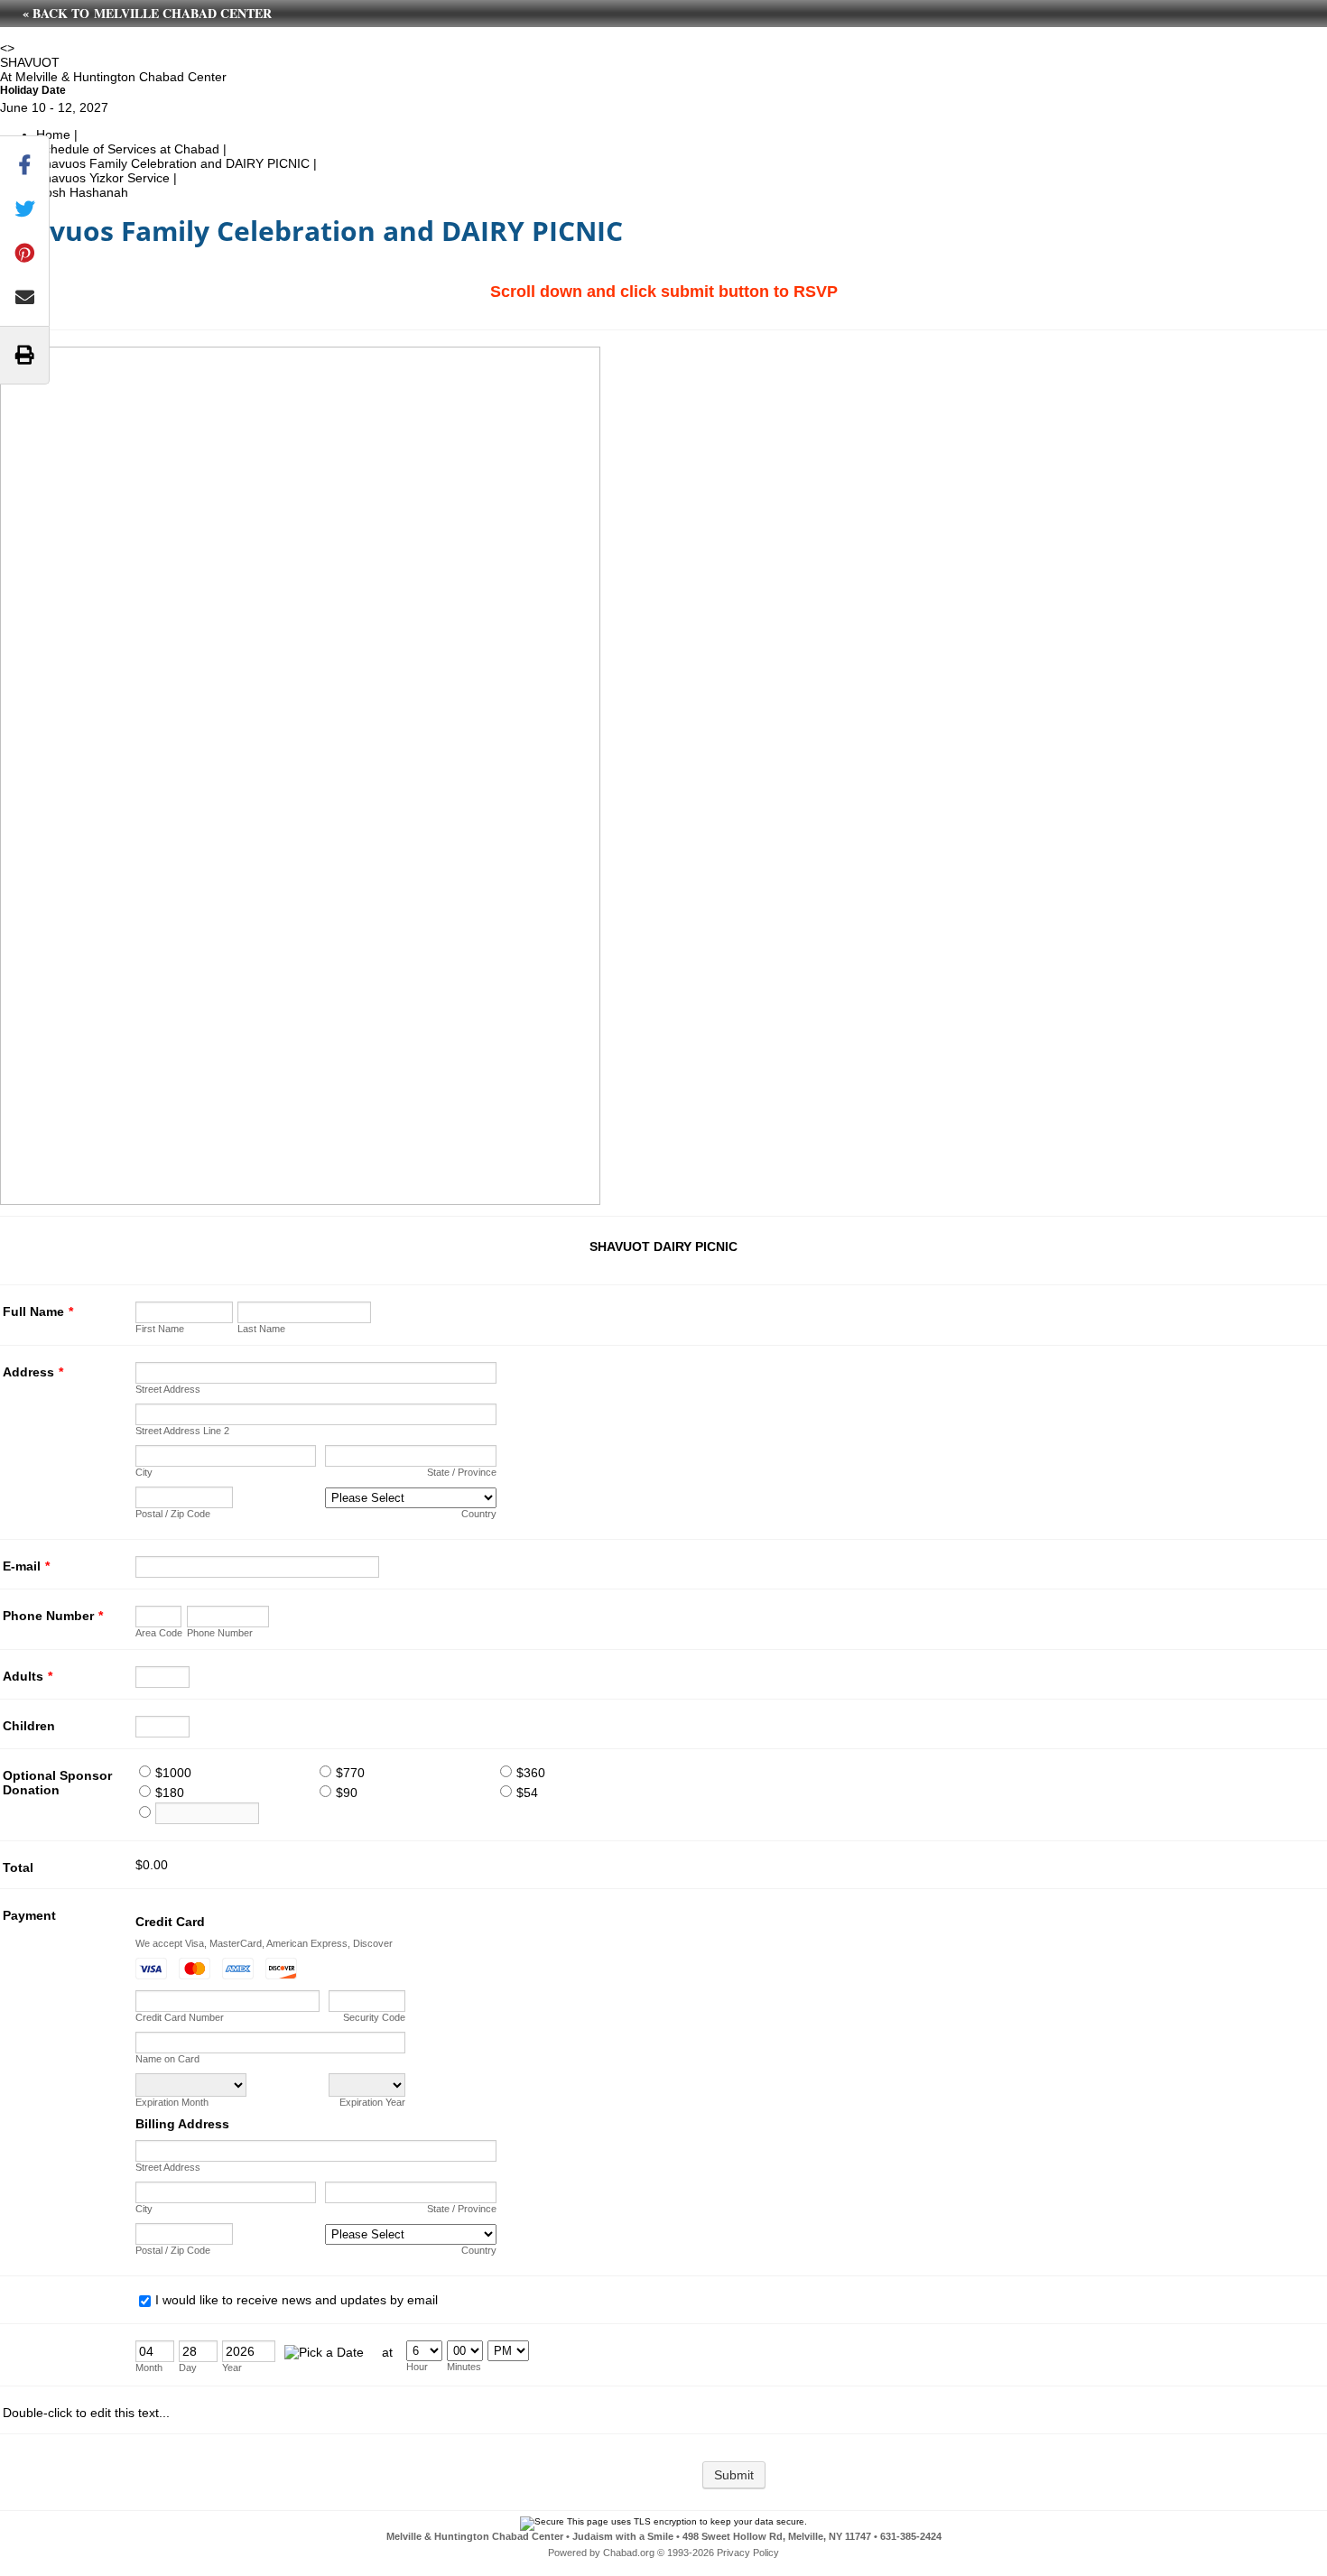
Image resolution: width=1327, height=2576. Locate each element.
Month (149, 2368)
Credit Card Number (180, 2017)
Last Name (261, 1329)
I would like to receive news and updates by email (297, 2300)
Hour (417, 2367)
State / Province (462, 1472)
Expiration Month (172, 2102)
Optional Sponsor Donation (57, 1783)
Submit (734, 2475)
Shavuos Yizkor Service (103, 178)
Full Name (38, 1311)
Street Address (168, 1389)
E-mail (26, 1566)
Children (29, 1726)
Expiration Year (372, 2102)
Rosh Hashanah (82, 192)
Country (479, 1514)
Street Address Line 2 (182, 1431)
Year (232, 2368)
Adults (28, 1676)
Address (33, 1372)
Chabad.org (629, 2553)
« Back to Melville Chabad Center (147, 13)
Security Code (374, 2017)
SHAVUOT (30, 62)
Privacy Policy (748, 2553)
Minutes (464, 2367)
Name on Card (167, 2059)
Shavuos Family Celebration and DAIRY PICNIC (173, 163)
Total (18, 1867)
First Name (160, 1329)
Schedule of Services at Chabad (128, 149)
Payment (29, 1915)
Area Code (159, 1633)
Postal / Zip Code (173, 1514)
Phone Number (53, 1616)
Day (188, 2368)
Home (53, 134)
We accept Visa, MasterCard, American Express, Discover (264, 1943)
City (144, 1472)
